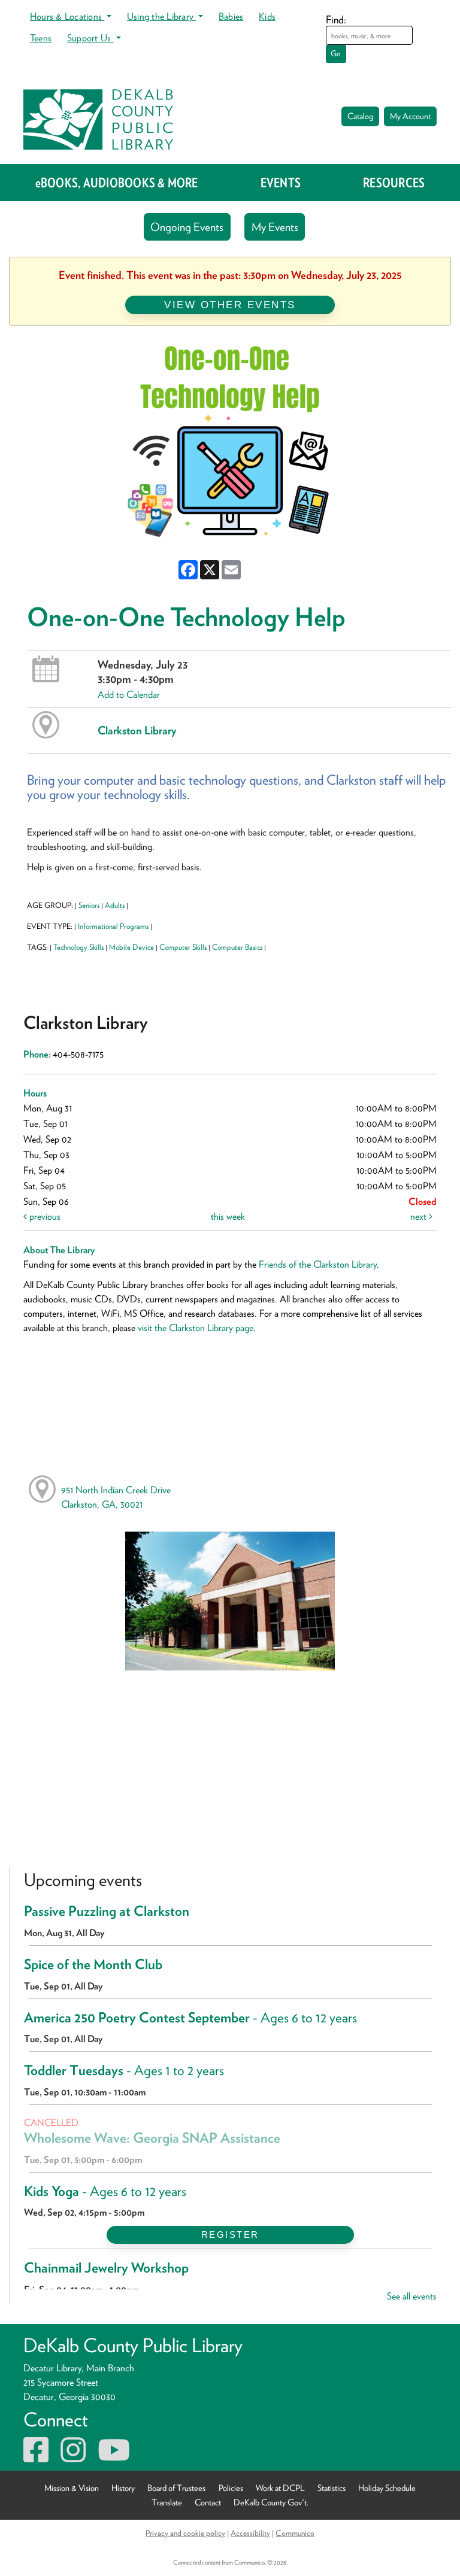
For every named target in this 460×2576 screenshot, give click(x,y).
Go (336, 54)
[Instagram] (73, 2457)
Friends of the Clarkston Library (318, 1264)
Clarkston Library (137, 730)
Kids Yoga (105, 2191)
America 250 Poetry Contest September (190, 2018)
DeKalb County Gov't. (271, 2502)
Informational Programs (113, 926)
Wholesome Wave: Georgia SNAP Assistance (152, 2138)
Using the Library (161, 16)
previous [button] (44, 1216)
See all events (412, 2296)
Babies (231, 16)
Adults (115, 905)
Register (230, 2235)
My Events (275, 227)
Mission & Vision (72, 2488)
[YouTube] (114, 2457)
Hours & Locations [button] (67, 16)
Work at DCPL (280, 2488)
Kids (267, 16)
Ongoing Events (187, 227)
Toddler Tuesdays (124, 2070)
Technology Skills (78, 947)
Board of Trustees (176, 2488)
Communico (295, 2533)
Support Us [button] (90, 38)
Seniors (89, 905)
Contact (208, 2502)
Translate (167, 2502)
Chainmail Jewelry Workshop (106, 2268)
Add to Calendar (129, 695)
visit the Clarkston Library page (196, 1328)
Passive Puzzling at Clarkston (107, 1911)
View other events (230, 305)
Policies (231, 2488)
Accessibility (250, 2533)
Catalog (360, 116)
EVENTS (281, 183)
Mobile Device (131, 947)
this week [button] (228, 1216)
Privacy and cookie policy (185, 2533)
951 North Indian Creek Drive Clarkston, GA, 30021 (116, 1497)
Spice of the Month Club (93, 1964)
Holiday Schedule (387, 2488)
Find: (336, 19)
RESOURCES (394, 183)
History (123, 2488)
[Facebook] (36, 2457)
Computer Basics (237, 947)
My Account (410, 116)
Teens (41, 38)
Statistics (332, 2488)
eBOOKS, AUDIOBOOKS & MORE (117, 183)
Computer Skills (183, 947)
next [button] (420, 1216)
